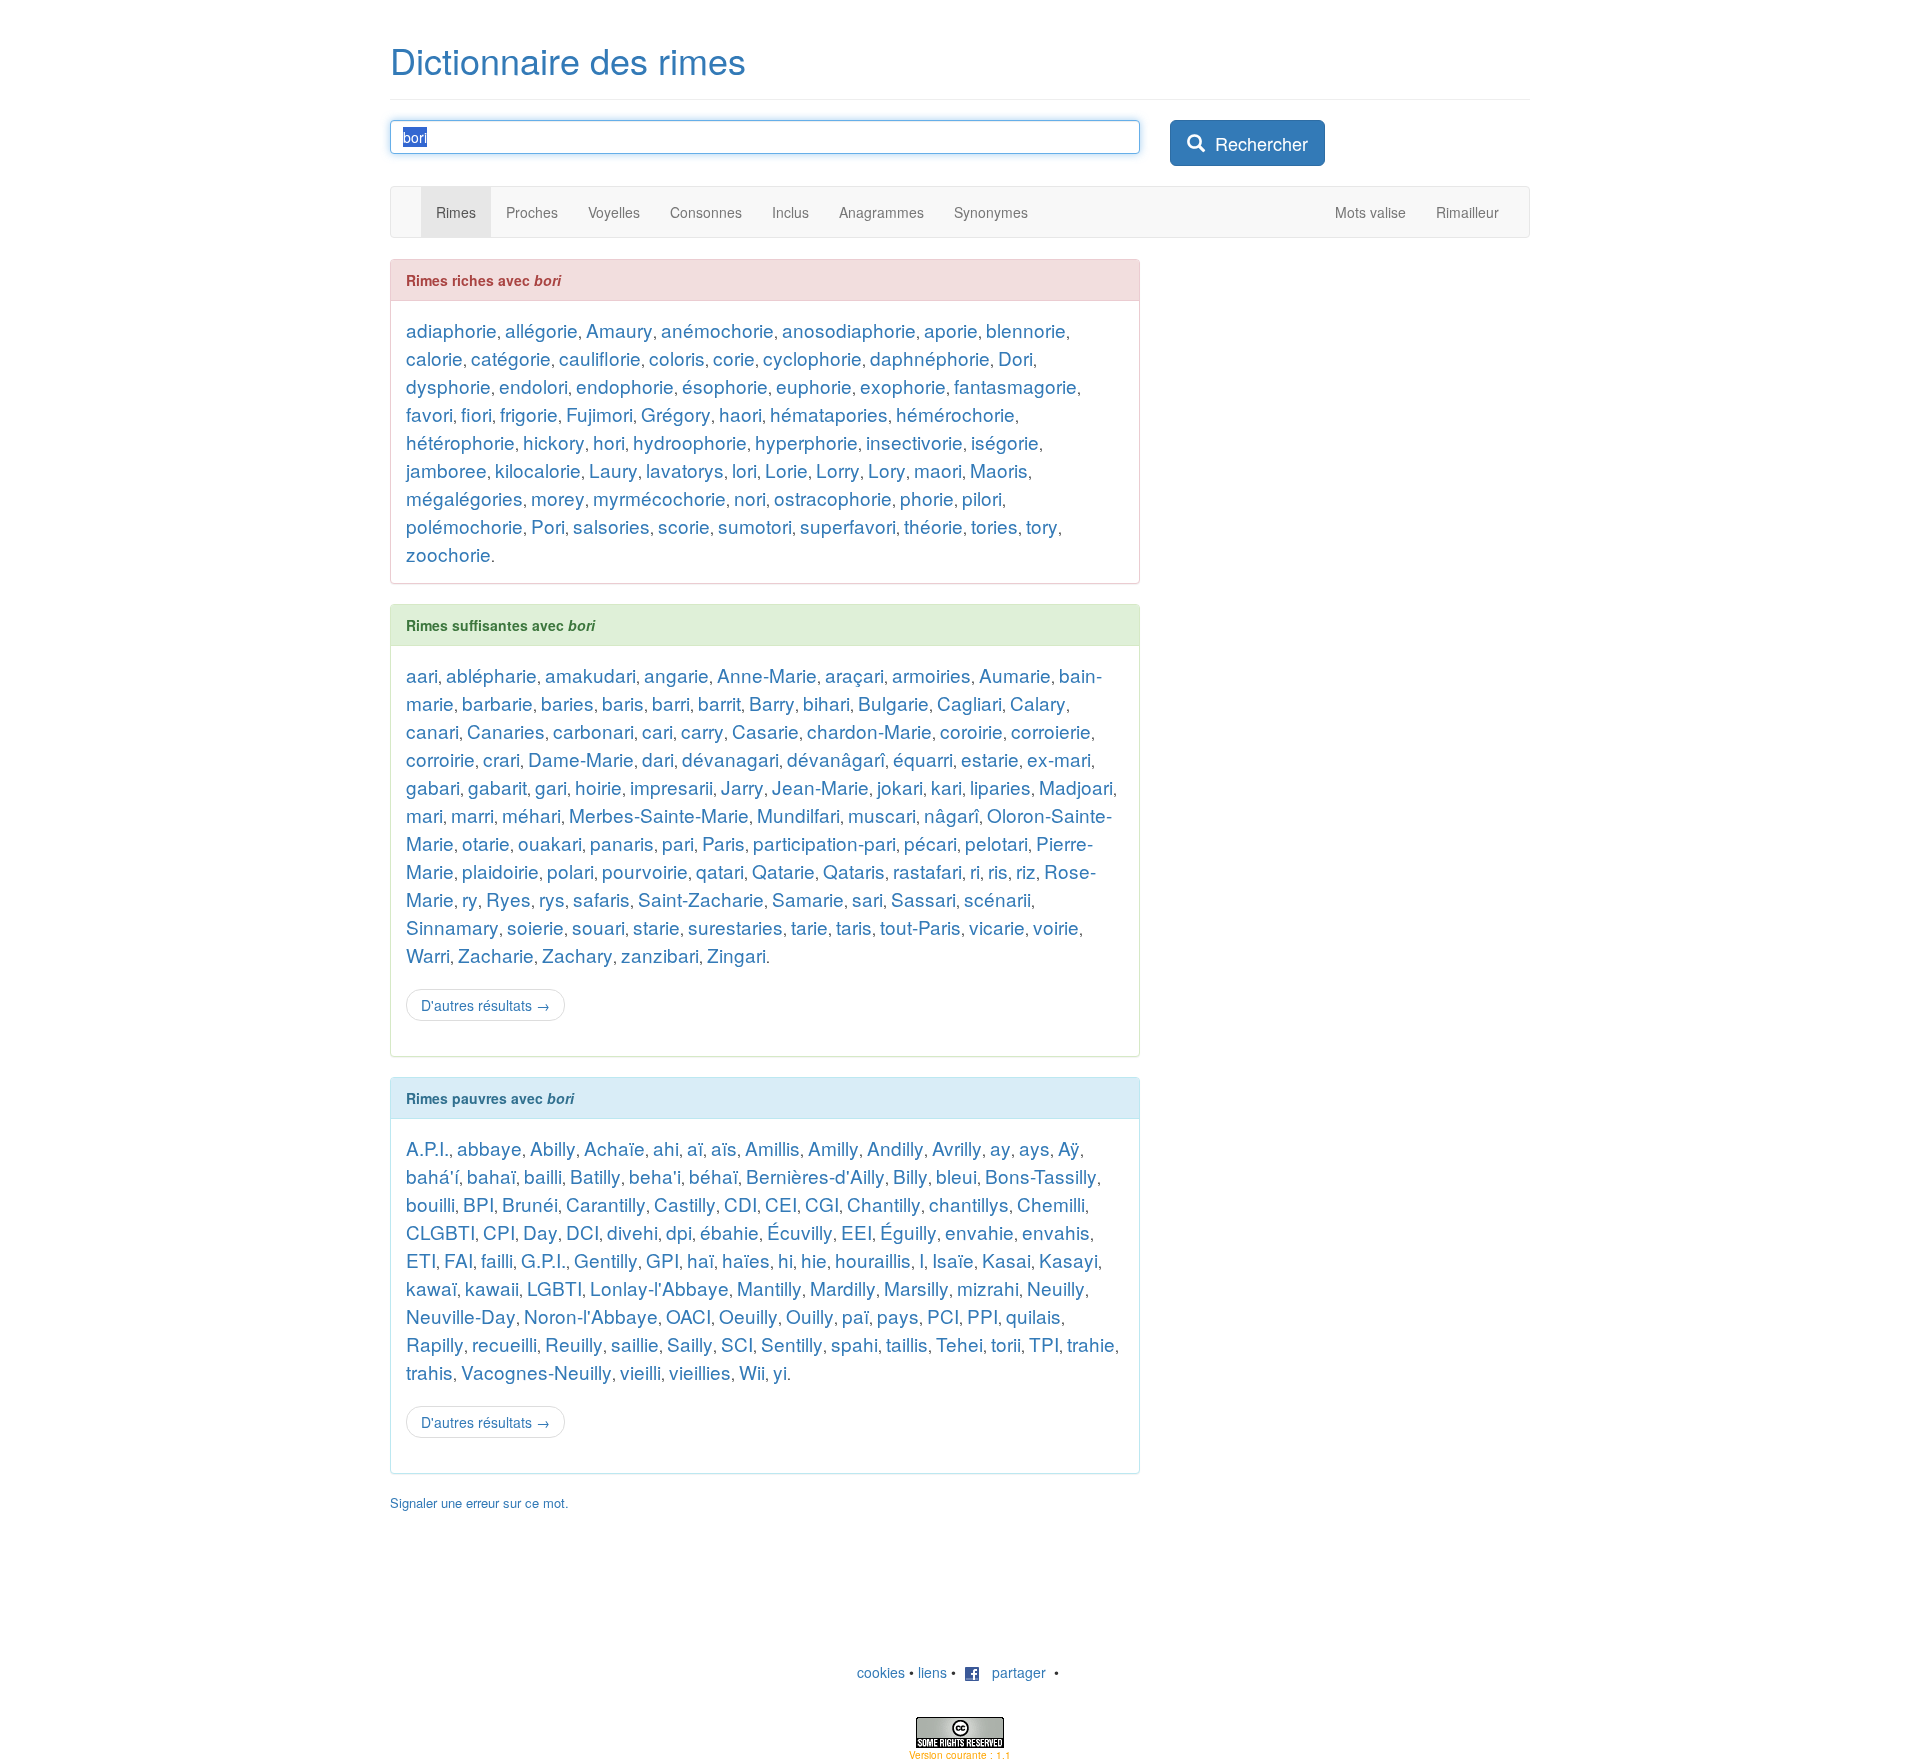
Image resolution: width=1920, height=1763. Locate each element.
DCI (582, 1231)
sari (867, 898)
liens (932, 1672)
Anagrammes (881, 212)
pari (678, 842)
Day (540, 1231)
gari (551, 786)
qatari (720, 870)
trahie (1091, 1343)
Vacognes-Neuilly (536, 1371)
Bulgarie (893, 702)
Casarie (765, 730)
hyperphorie (806, 441)
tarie (809, 926)
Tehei (959, 1343)
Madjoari (1076, 786)
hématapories (829, 413)
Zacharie (496, 954)
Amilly (833, 1147)
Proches (532, 212)
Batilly (595, 1175)
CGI (822, 1203)
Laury (613, 469)
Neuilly (1056, 1287)
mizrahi (988, 1287)
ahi (666, 1147)
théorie (933, 525)
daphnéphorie (930, 357)
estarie (990, 758)
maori (938, 469)
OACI (688, 1315)
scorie (684, 525)
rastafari (927, 870)
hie (814, 1259)
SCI (737, 1343)
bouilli (430, 1203)
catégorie (511, 357)
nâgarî (951, 814)
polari (570, 870)
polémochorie (464, 525)
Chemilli (1051, 1203)
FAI (458, 1259)
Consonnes (706, 212)
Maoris (999, 469)
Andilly (895, 1147)
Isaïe (953, 1259)
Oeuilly (748, 1315)
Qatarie (783, 870)
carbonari (593, 730)
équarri (923, 758)
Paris (723, 842)
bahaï (491, 1175)
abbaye (489, 1147)
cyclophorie (812, 357)
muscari (882, 814)
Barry (772, 702)
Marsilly (916, 1287)
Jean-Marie (820, 786)
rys (552, 898)
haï (700, 1259)
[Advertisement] (1320, 559)
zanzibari (660, 954)
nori (750, 497)
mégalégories (464, 497)
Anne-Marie (767, 674)
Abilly (553, 1147)
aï (695, 1147)
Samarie (808, 898)
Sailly (690, 1343)
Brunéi (530, 1203)
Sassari (923, 898)
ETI (421, 1259)
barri (671, 702)
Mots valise (1370, 212)
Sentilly (792, 1343)
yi (780, 1371)
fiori (476, 413)
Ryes (508, 898)
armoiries (931, 674)
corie (734, 357)
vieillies (700, 1371)
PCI (943, 1315)
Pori (548, 525)
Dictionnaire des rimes (568, 59)
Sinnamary (452, 926)
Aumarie (1015, 674)
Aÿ (1069, 1147)
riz (1026, 870)
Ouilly (810, 1315)
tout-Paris (920, 926)
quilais (1033, 1315)
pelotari (996, 842)
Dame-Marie (581, 758)
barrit (719, 702)
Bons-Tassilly (1041, 1175)
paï (855, 1315)
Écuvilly (800, 1231)
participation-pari (824, 842)
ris (998, 870)
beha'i (655, 1175)
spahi (854, 1343)
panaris (622, 842)
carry (702, 730)
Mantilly (769, 1287)
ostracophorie (833, 497)
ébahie (729, 1231)
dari (658, 758)
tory (1042, 525)
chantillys (969, 1203)
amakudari (590, 674)
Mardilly (843, 1287)
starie (656, 926)
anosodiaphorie (849, 329)
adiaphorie (451, 329)
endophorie (625, 385)
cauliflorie (600, 357)
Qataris (854, 870)
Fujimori (599, 413)
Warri (428, 954)
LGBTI (554, 1287)
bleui (956, 1175)
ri (975, 870)
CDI (740, 1203)
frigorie (529, 413)
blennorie (1026, 329)
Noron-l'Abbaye (591, 1315)
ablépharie (491, 674)
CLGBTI (440, 1231)
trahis (429, 1371)
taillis (907, 1343)
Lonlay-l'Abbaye (659, 1287)
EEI (856, 1231)
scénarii (997, 898)
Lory (887, 469)
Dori (1015, 357)
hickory (554, 441)
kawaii (492, 1287)
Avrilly (957, 1147)
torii (1006, 1343)
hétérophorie (460, 441)
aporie (951, 329)
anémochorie (717, 329)
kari (946, 786)
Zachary (577, 954)
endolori (533, 385)
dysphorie (448, 385)
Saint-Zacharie (701, 898)
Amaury (619, 329)
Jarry (742, 786)
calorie (434, 357)
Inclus (790, 212)
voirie (1056, 926)
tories (994, 525)
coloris (677, 357)
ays (1034, 1147)
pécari (930, 842)
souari (598, 926)
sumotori (755, 525)
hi (785, 1259)
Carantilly (606, 1203)
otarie (486, 842)
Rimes (456, 212)
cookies (881, 1672)
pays (898, 1315)
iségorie (1005, 441)
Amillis (772, 1147)
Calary (1038, 702)
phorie (927, 497)
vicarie (997, 926)
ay (1000, 1147)
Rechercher (1256, 143)
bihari (826, 702)
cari (657, 730)
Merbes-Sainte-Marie (659, 814)
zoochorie (448, 553)
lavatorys (685, 469)
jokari (900, 786)
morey (558, 497)
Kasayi (1068, 1259)
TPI (1044, 1343)
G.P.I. (543, 1259)
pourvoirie (645, 870)
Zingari (736, 954)
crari (501, 758)
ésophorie (725, 385)
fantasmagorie (1015, 385)
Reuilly (574, 1343)
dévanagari (730, 758)
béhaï (713, 1175)
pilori (982, 497)
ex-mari (1059, 758)
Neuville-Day (461, 1315)
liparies (1000, 786)
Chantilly (884, 1203)
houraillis (873, 1259)
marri (472, 814)
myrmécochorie (659, 497)
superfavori (848, 525)
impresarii (671, 786)
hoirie (598, 786)
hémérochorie (955, 413)
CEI (781, 1203)
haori (740, 413)
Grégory (676, 413)
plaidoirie (500, 870)
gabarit (497, 786)
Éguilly (908, 1231)
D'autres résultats (485, 1005)
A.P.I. (427, 1147)
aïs (724, 1147)
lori (744, 469)
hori (609, 441)
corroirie (440, 758)
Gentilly (606, 1259)
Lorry (838, 469)
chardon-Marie (869, 730)
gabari (433, 786)
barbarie (497, 702)
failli (497, 1259)
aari (422, 674)
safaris (601, 898)
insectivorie (914, 441)
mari (424, 814)
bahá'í (432, 1175)
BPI (478, 1203)
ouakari (550, 842)
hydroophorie (690, 441)
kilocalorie (538, 469)
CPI (499, 1231)
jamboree (446, 469)
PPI (982, 1315)
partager (1013, 1672)
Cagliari (969, 702)
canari (432, 730)
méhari (531, 814)
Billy (910, 1175)
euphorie (814, 385)
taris (854, 926)
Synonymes (991, 212)
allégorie (541, 329)
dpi (679, 1231)
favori (429, 413)
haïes (746, 1259)
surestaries (735, 926)
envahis (1056, 1231)
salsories (611, 525)
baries (567, 702)
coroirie (971, 730)
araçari (854, 674)
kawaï (431, 1287)
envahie (979, 1231)
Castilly (685, 1203)
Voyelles (614, 212)
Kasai (1006, 1259)
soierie (535, 926)
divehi (632, 1231)
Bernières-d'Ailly (815, 1175)
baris (623, 702)
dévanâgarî (836, 758)
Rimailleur (1467, 212)
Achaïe (614, 1147)
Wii (752, 1371)
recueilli (504, 1343)
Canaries (506, 730)
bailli (543, 1175)
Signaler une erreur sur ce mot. (479, 1502)
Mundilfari (798, 814)
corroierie (1051, 730)
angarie (676, 674)
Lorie (786, 469)
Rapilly (435, 1343)
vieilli (640, 1371)
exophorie (903, 385)
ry (470, 898)
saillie (635, 1343)
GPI (662, 1259)
